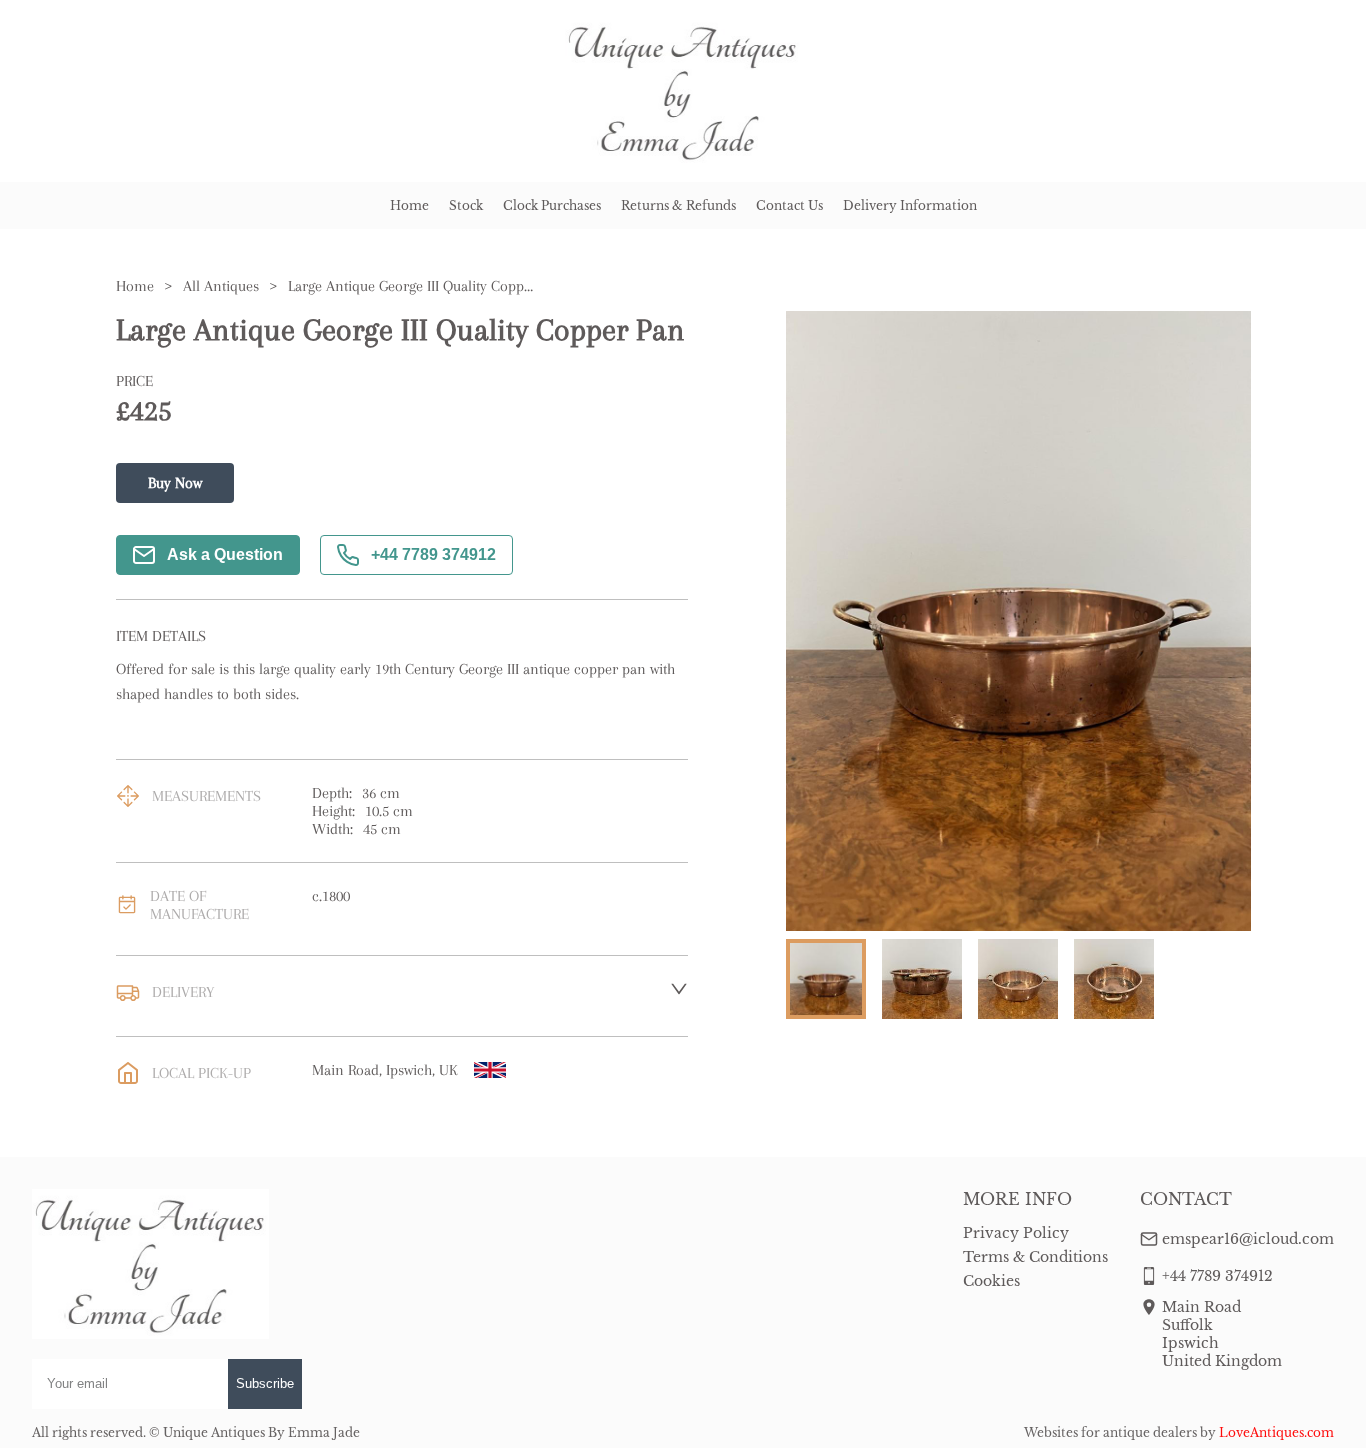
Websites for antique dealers (1110, 1432)
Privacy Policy (1016, 1233)
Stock (466, 205)
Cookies (991, 1281)
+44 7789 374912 (433, 554)
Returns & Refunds (678, 205)
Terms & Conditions (1035, 1257)
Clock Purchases (552, 205)
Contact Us (789, 205)
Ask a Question (225, 554)
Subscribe (265, 1383)
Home (409, 205)
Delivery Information (910, 205)
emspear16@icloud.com (1248, 1239)
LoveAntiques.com (1276, 1432)
